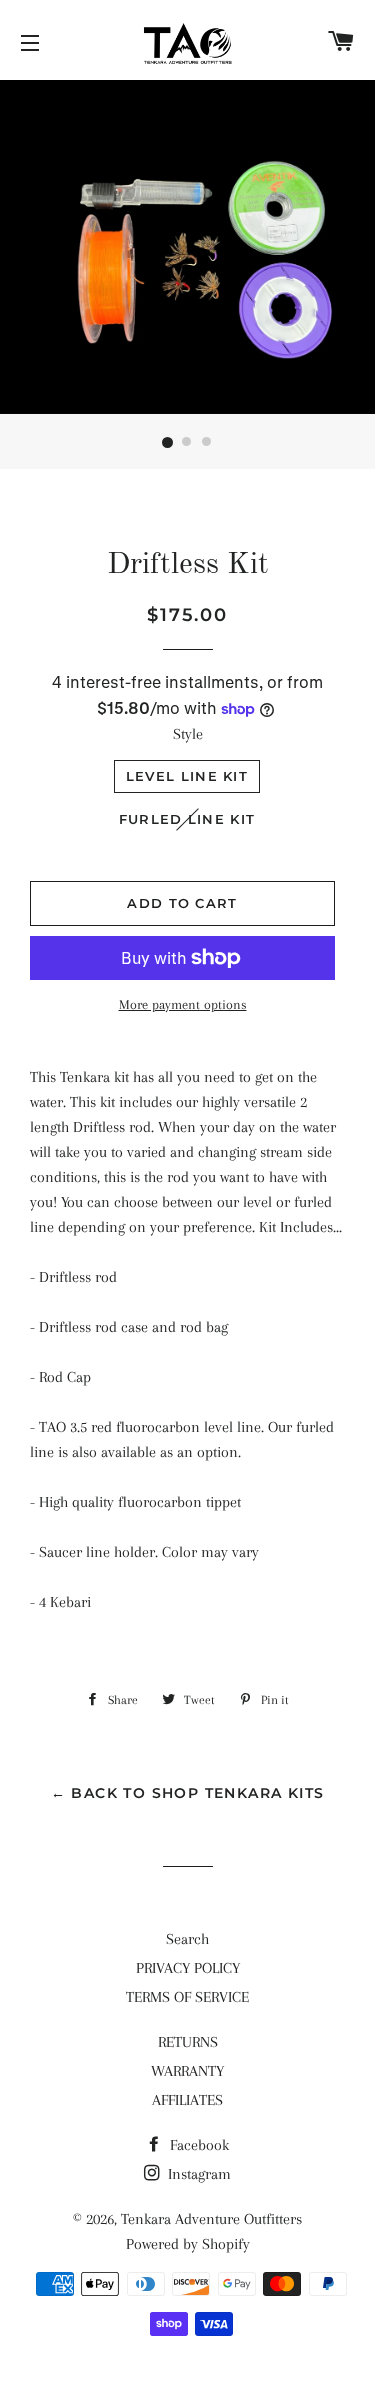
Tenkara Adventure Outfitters (211, 2219)
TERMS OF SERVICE (187, 1997)
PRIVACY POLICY (188, 1968)
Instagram (197, 2174)
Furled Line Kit (187, 819)
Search (187, 1939)
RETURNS (188, 2042)
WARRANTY (187, 2071)
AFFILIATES (187, 2100)
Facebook (197, 2145)
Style (188, 734)
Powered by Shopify (188, 2244)
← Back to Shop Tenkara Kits (188, 1793)
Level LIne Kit (187, 776)
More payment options (183, 1004)
